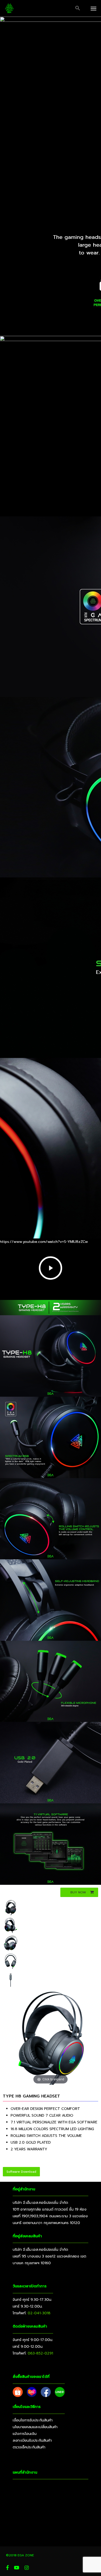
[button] (78, 8)
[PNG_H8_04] (11, 1943)
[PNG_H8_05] (11, 1979)
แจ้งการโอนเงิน (25, 2434)
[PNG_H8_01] (11, 1907)
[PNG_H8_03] (11, 1961)
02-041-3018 (39, 2313)
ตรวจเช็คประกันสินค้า (29, 2447)
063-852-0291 (40, 2353)
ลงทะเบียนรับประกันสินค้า (32, 2440)
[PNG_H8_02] (11, 1925)
